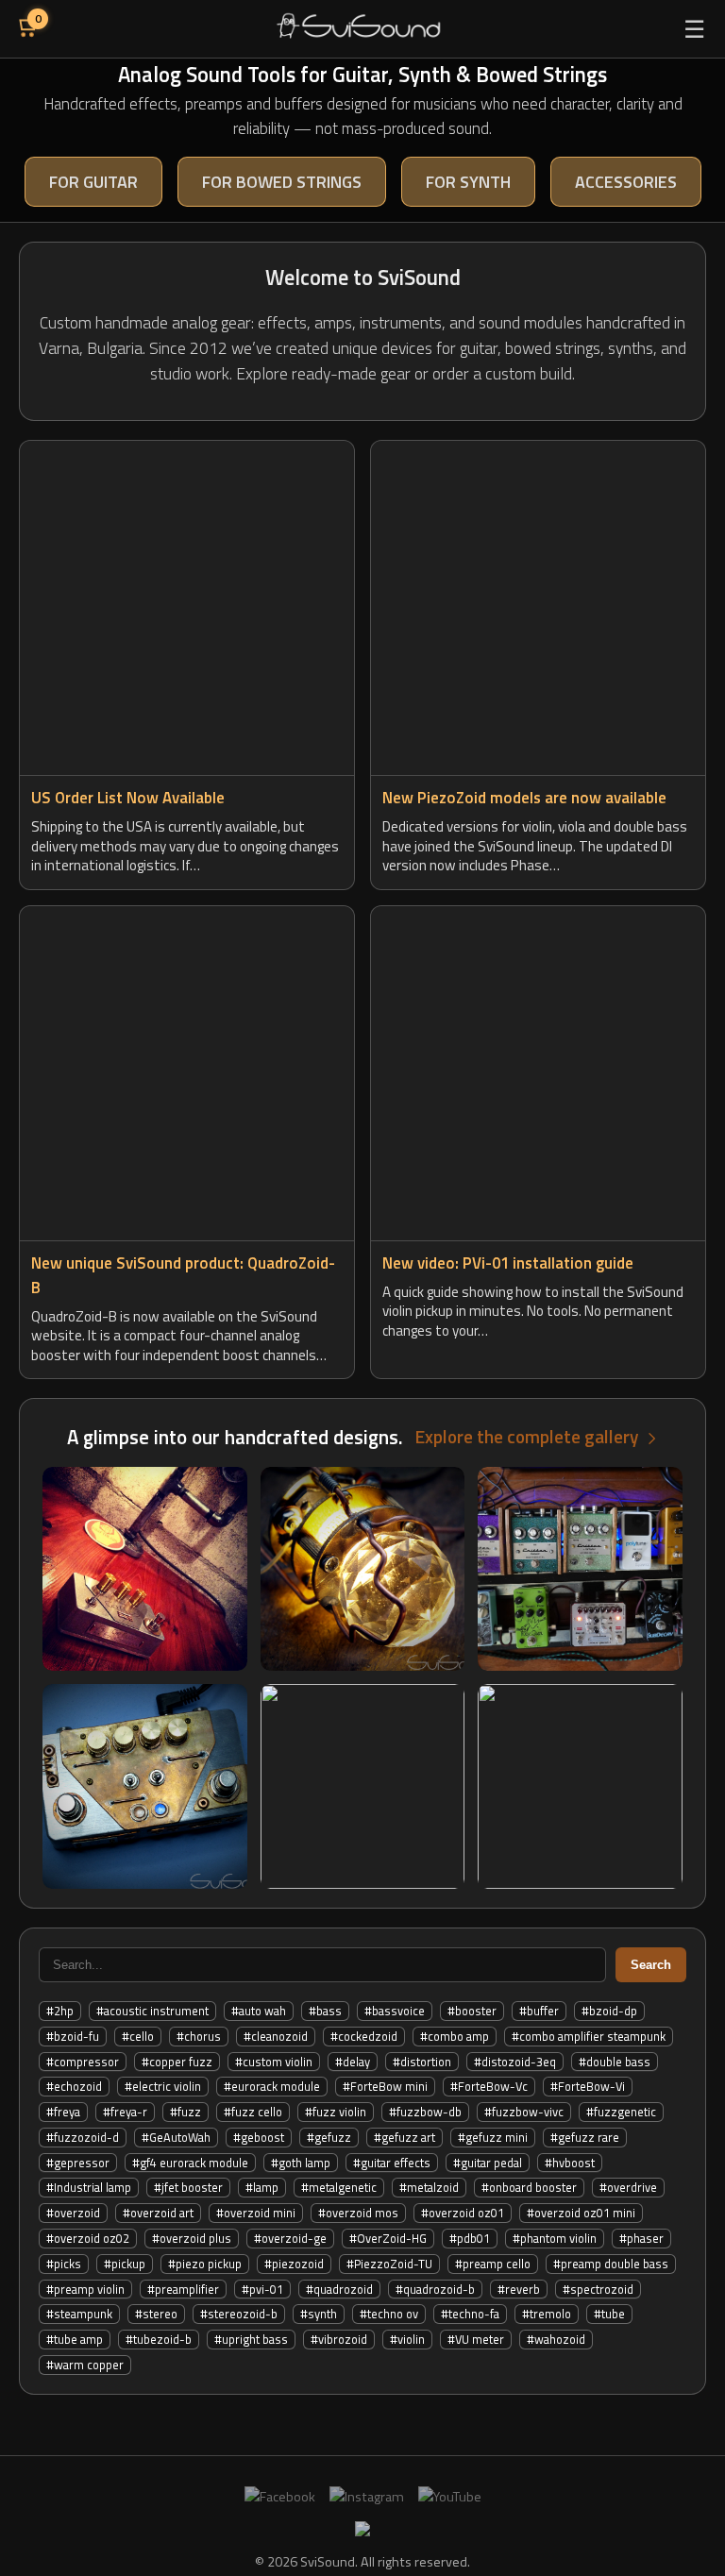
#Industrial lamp (89, 2187)
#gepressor (78, 2163)
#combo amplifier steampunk (589, 2036)
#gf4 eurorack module (190, 2163)
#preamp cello (493, 2264)
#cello (138, 2036)
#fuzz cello (253, 2112)
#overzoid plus (192, 2238)
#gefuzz (329, 2137)
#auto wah (259, 2011)
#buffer (539, 2011)
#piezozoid (294, 2264)
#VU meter (476, 2339)
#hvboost (570, 2163)
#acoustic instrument (152, 2011)
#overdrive (628, 2187)
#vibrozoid (339, 2339)
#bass (325, 2011)
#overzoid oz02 (88, 2238)
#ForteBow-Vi (588, 2086)
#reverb (519, 2289)
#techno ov (389, 2314)
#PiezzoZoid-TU (389, 2264)
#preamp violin (85, 2289)
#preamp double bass (611, 2264)
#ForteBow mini (385, 2086)
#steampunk (79, 2314)
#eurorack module (272, 2086)
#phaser (641, 2238)
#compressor (83, 2062)
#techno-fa (470, 2314)
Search (651, 1965)
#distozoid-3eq (515, 2062)
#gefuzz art (405, 2137)
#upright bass (251, 2339)
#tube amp (75, 2339)
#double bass (615, 2062)
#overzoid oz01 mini (581, 2213)
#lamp (262, 2187)
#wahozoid (556, 2339)
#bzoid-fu (73, 2036)
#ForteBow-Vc (489, 2086)
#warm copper (85, 2365)
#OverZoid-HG (388, 2238)
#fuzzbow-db (425, 2112)
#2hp (60, 2011)
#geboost (259, 2137)
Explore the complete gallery (526, 1436)
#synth (319, 2314)
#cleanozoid (276, 2036)
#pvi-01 (262, 2289)
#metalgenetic (339, 2187)
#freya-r (125, 2112)
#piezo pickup (205, 2264)
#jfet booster (188, 2187)
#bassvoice (395, 2011)
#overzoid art (158, 2213)
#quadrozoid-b (435, 2289)
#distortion (422, 2062)
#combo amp (455, 2036)
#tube (609, 2314)
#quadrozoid (339, 2289)
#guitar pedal (488, 2163)
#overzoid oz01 (463, 2213)
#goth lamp (301, 2163)
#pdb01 (470, 2238)
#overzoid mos (358, 2213)
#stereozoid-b (239, 2314)
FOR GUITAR (93, 182)
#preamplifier (183, 2289)
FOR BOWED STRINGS (282, 182)
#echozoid (74, 2086)
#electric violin (163, 2086)
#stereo (156, 2314)
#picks (64, 2264)
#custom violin (274, 2062)
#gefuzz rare (585, 2137)
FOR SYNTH (468, 182)
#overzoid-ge (290, 2238)
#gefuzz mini (493, 2137)
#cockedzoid (364, 2036)
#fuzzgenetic (621, 2112)
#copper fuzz (177, 2062)
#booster (472, 2011)
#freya (63, 2112)
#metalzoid (429, 2187)
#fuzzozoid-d (83, 2137)
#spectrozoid (598, 2289)
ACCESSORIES (626, 182)
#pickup (125, 2264)
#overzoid (73, 2213)
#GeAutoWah (176, 2137)
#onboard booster (529, 2187)
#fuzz (185, 2112)
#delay (353, 2062)
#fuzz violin (336, 2112)
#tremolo (547, 2314)
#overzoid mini (256, 2213)
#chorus (199, 2036)
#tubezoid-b (159, 2339)
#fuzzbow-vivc (524, 2112)
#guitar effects (392, 2163)
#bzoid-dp (609, 2011)
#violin (407, 2339)
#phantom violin (555, 2238)
